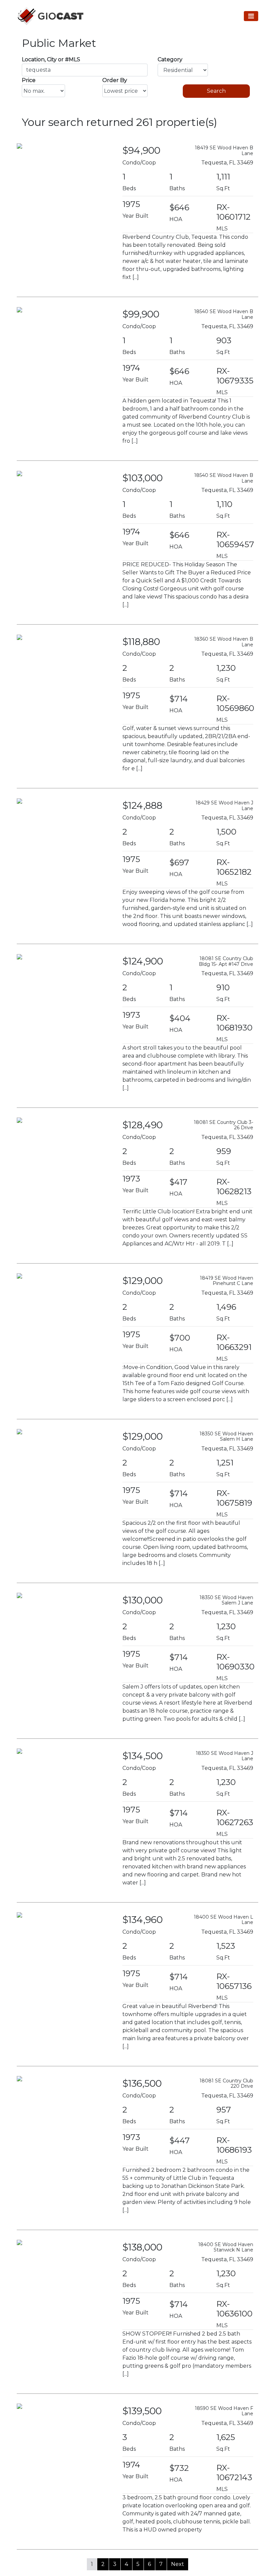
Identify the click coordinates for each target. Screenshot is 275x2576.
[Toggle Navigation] (251, 16)
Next (178, 2564)
